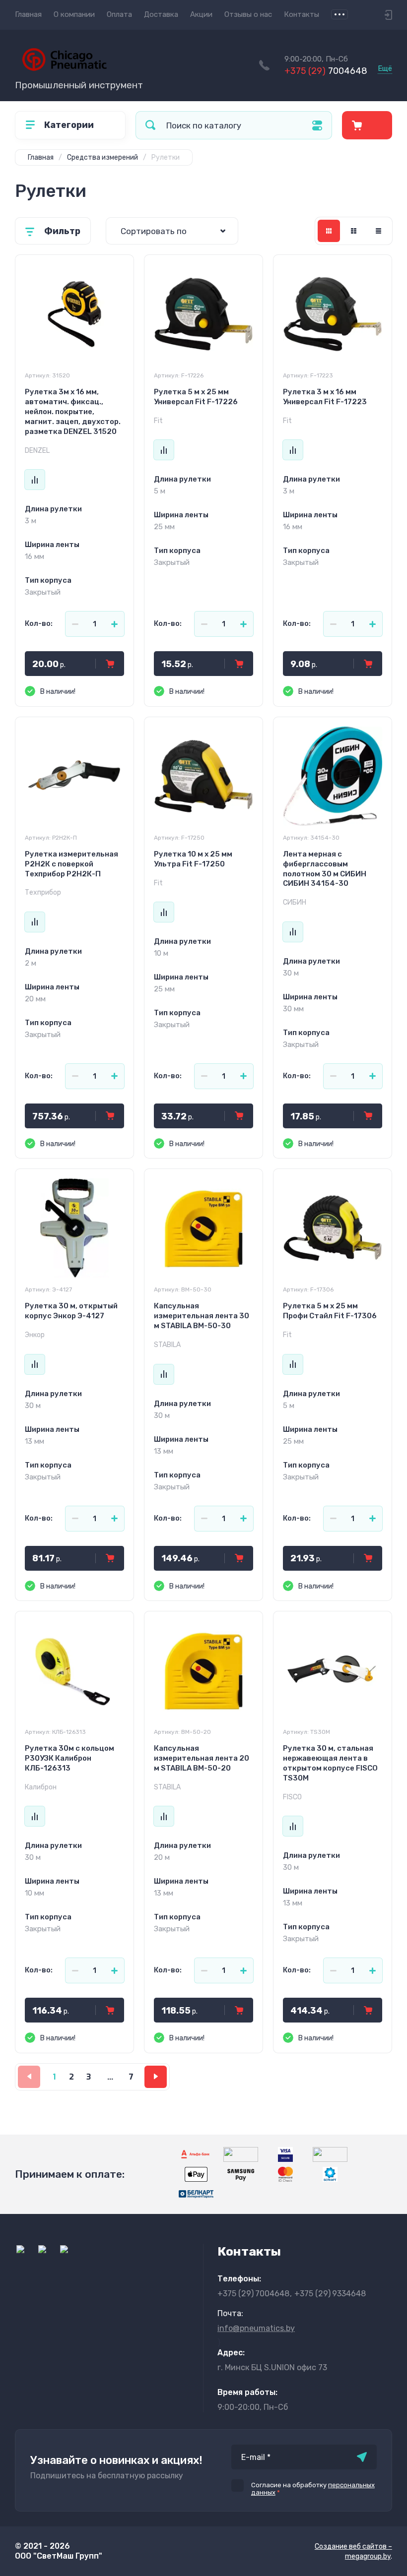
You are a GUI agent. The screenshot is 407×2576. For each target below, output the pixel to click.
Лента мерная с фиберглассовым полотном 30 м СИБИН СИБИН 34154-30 (325, 869)
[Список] (354, 231)
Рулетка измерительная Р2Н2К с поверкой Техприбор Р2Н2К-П (71, 864)
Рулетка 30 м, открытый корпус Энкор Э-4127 (71, 1311)
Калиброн (41, 1787)
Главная (28, 14)
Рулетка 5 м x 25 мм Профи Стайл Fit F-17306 (330, 1311)
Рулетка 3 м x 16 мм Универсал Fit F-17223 (325, 397)
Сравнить (35, 480)
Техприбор (43, 892)
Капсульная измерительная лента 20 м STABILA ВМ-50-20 (202, 1758)
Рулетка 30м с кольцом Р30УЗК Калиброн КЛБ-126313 (69, 1758)
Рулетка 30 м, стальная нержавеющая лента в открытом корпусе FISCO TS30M (330, 1763)
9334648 (330, 2294)
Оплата (119, 14)
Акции (201, 14)
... (339, 14)
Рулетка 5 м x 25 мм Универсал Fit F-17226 (196, 397)
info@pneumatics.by (256, 2328)
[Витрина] (329, 231)
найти (150, 125)
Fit (158, 421)
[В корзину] (110, 664)
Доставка (161, 14)
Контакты (302, 14)
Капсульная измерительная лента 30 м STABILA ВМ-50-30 (202, 1316)
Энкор (35, 1335)
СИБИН (295, 902)
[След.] (156, 2077)
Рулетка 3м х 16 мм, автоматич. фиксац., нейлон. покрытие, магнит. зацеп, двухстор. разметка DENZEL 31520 (73, 412)
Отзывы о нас (248, 14)
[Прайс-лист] (378, 231)
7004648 (326, 71)
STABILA (167, 1345)
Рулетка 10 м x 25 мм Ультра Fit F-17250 (193, 859)
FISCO (292, 1797)
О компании (74, 14)
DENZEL (37, 451)
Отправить (362, 2457)
